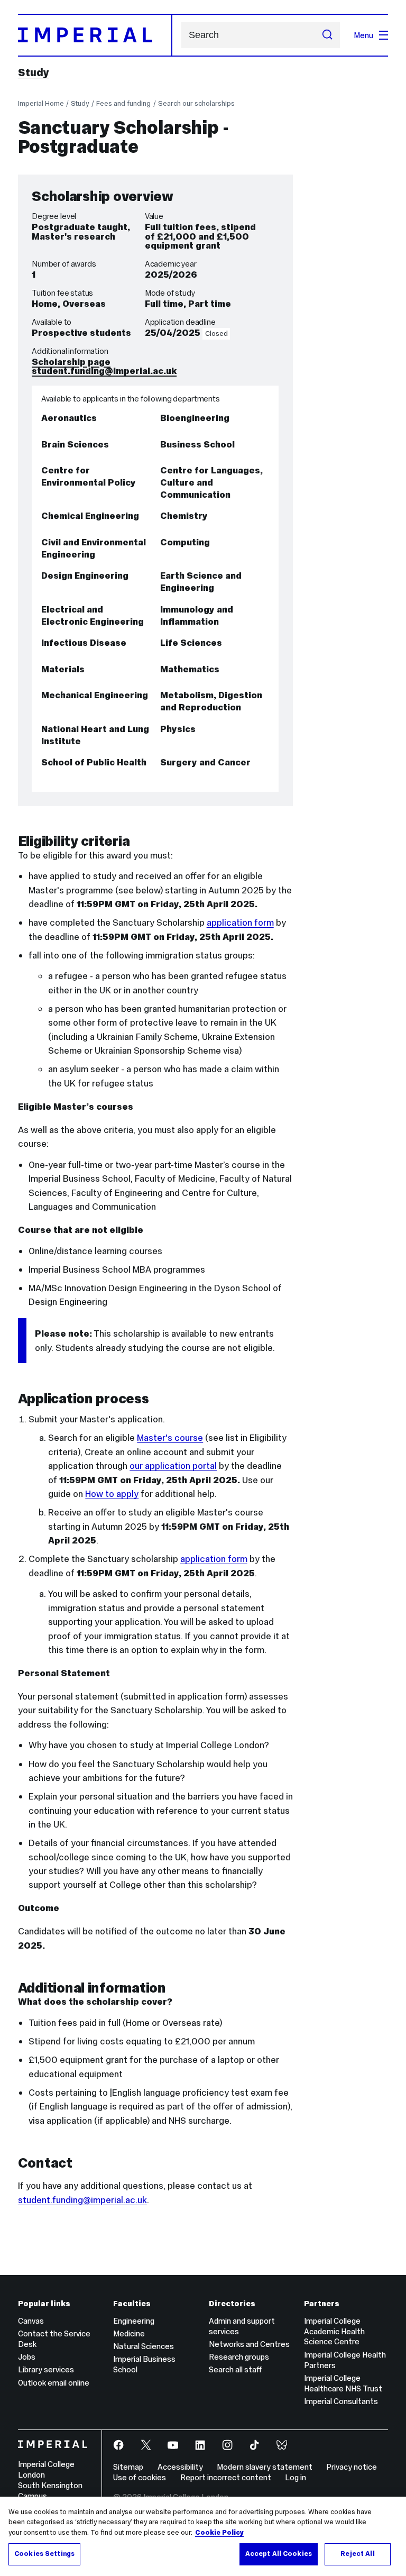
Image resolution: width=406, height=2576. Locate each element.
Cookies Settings (44, 2554)
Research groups (239, 2357)
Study (34, 72)
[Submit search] (327, 35)
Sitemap (128, 2467)
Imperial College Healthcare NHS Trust (343, 2383)
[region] (203, 2536)
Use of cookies (140, 2477)
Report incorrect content (226, 2477)
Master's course (170, 1438)
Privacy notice (352, 2467)
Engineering (134, 2321)
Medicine (129, 2333)
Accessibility (180, 2467)
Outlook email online (54, 2383)
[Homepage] (95, 35)
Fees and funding (123, 103)
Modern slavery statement (265, 2467)
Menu (363, 35)
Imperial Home (41, 103)
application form (240, 922)
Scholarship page (71, 362)
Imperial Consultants (341, 2401)
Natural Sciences (144, 2346)
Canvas (31, 2321)
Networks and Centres (249, 2344)
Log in (296, 2477)
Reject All (357, 2554)
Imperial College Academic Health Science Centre (334, 2331)
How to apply (112, 1494)
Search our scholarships (196, 103)
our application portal (173, 1466)
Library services (46, 2369)
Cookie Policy (219, 2533)
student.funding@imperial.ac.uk (104, 371)
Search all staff (235, 2369)
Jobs (27, 2357)
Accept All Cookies (279, 2554)
